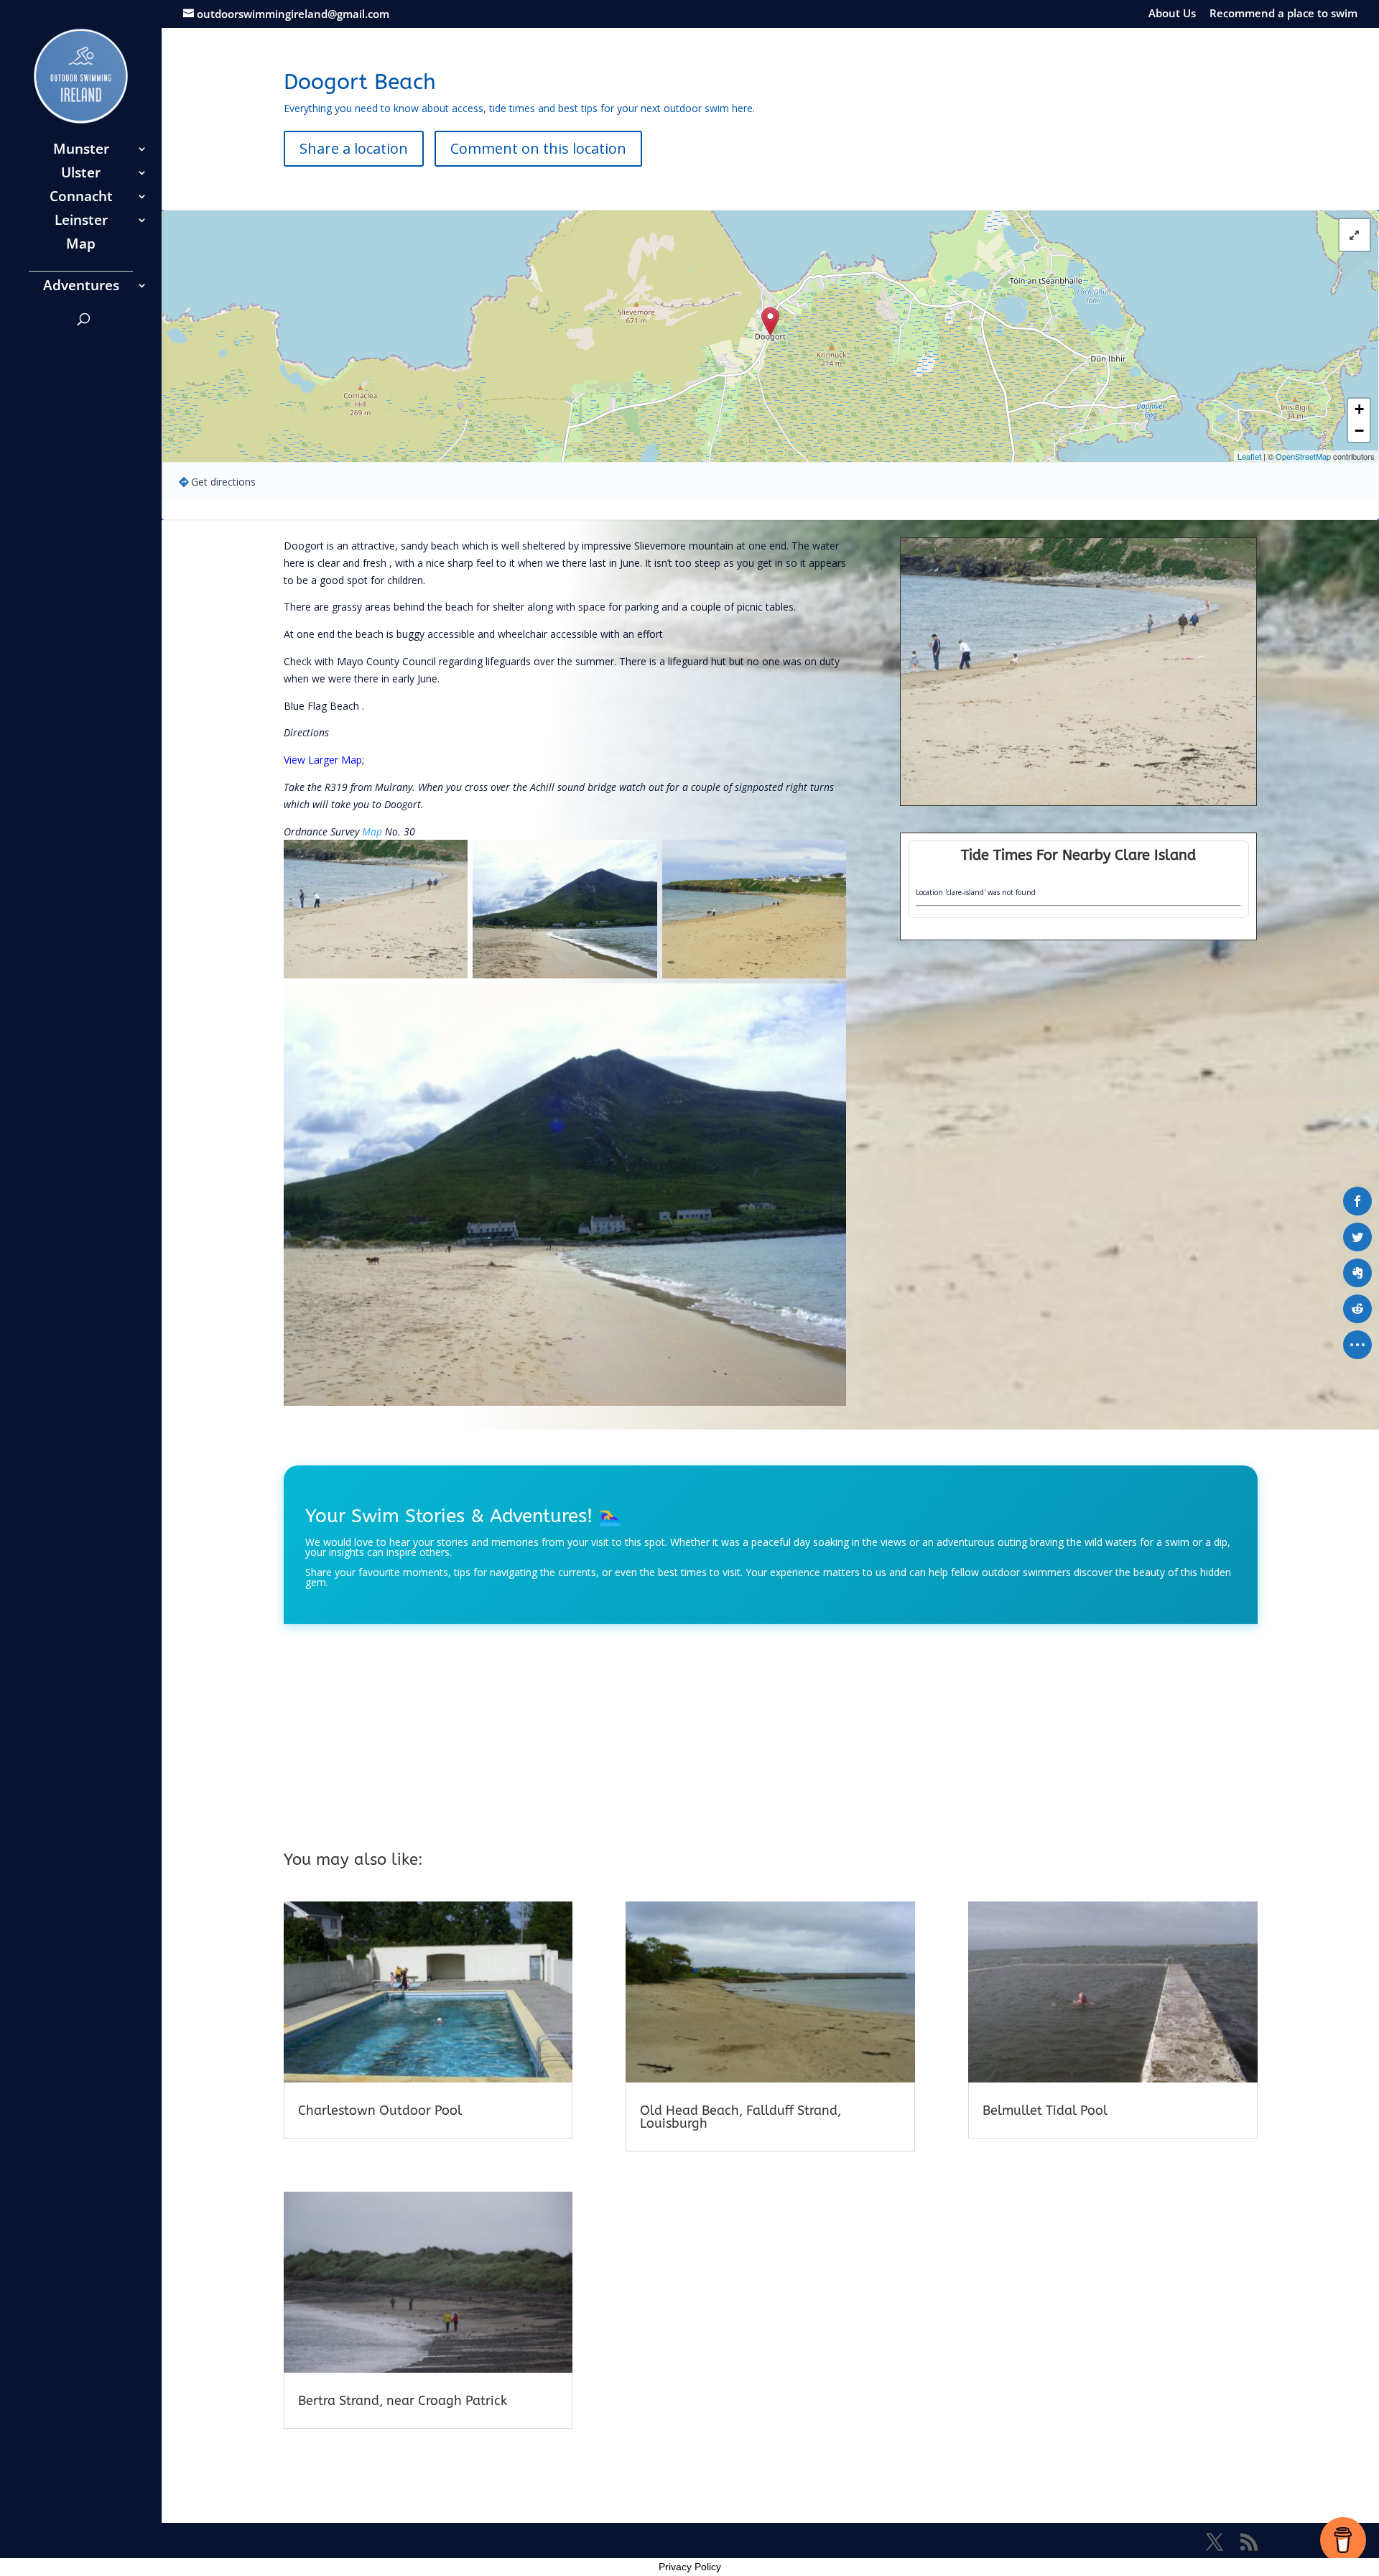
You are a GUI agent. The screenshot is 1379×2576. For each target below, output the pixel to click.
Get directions (223, 482)
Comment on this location (538, 148)
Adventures (81, 287)
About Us (1172, 14)
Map (81, 246)
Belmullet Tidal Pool (1045, 2111)
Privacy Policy (690, 2567)
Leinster (81, 222)
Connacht (81, 198)
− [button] (1359, 431)
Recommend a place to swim (1283, 14)
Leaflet (1249, 456)
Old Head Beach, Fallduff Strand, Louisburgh (740, 2117)
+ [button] (1359, 409)
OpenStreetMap (1303, 456)
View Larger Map (323, 760)
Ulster (81, 175)
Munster (81, 151)
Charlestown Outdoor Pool (380, 2111)
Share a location (354, 148)
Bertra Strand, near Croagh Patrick (403, 2401)
